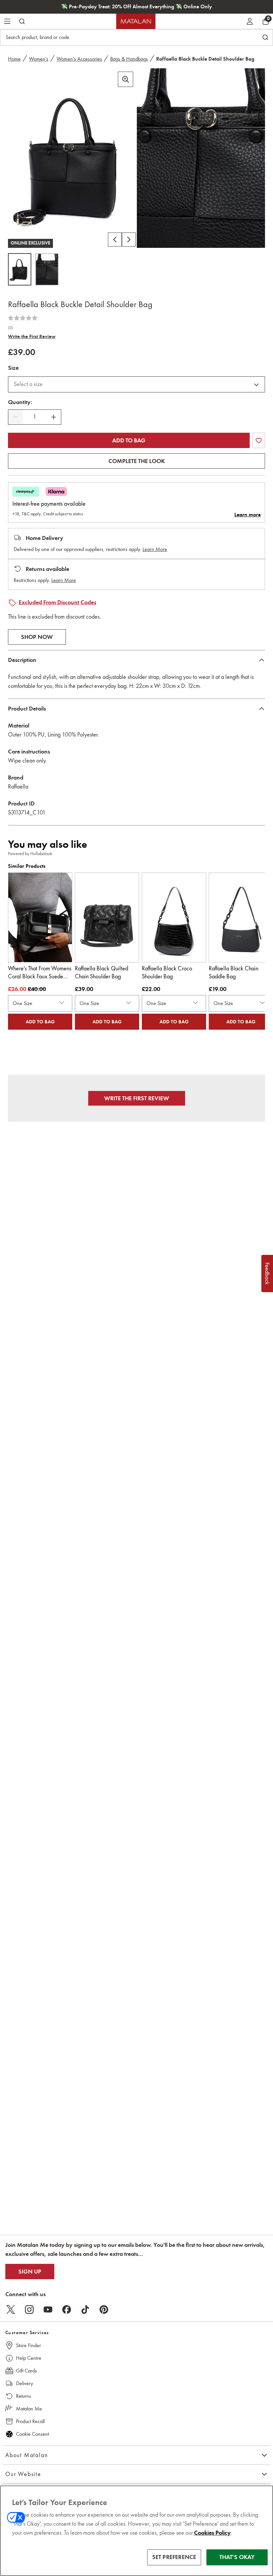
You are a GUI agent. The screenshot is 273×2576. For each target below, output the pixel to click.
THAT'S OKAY (237, 2557)
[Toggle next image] (129, 240)
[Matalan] (136, 21)
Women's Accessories (79, 59)
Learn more (248, 515)
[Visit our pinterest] (104, 2310)
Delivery (24, 2383)
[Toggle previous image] (115, 240)
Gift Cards (26, 2371)
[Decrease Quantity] (16, 417)
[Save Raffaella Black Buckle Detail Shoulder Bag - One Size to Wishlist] (259, 440)
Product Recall (30, 2421)
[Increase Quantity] (54, 417)
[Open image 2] (47, 269)
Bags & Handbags (129, 59)
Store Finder (28, 2345)
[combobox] (136, 384)
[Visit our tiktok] (85, 2310)
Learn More (155, 549)
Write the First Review (32, 336)
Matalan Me (29, 2409)
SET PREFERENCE (174, 2557)
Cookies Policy (212, 2533)
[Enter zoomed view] (126, 79)
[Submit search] (22, 21)
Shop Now (37, 637)
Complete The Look (137, 461)
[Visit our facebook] (67, 2310)
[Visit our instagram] (29, 2310)
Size (13, 368)
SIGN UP (30, 2272)
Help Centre (29, 2358)
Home (14, 59)
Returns (23, 2396)
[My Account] (250, 21)
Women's (39, 59)
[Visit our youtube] (48, 2310)
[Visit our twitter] (11, 2310)
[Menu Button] (7, 21)
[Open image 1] (20, 269)
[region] (136, 2531)
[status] (35, 417)
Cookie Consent (32, 2434)
